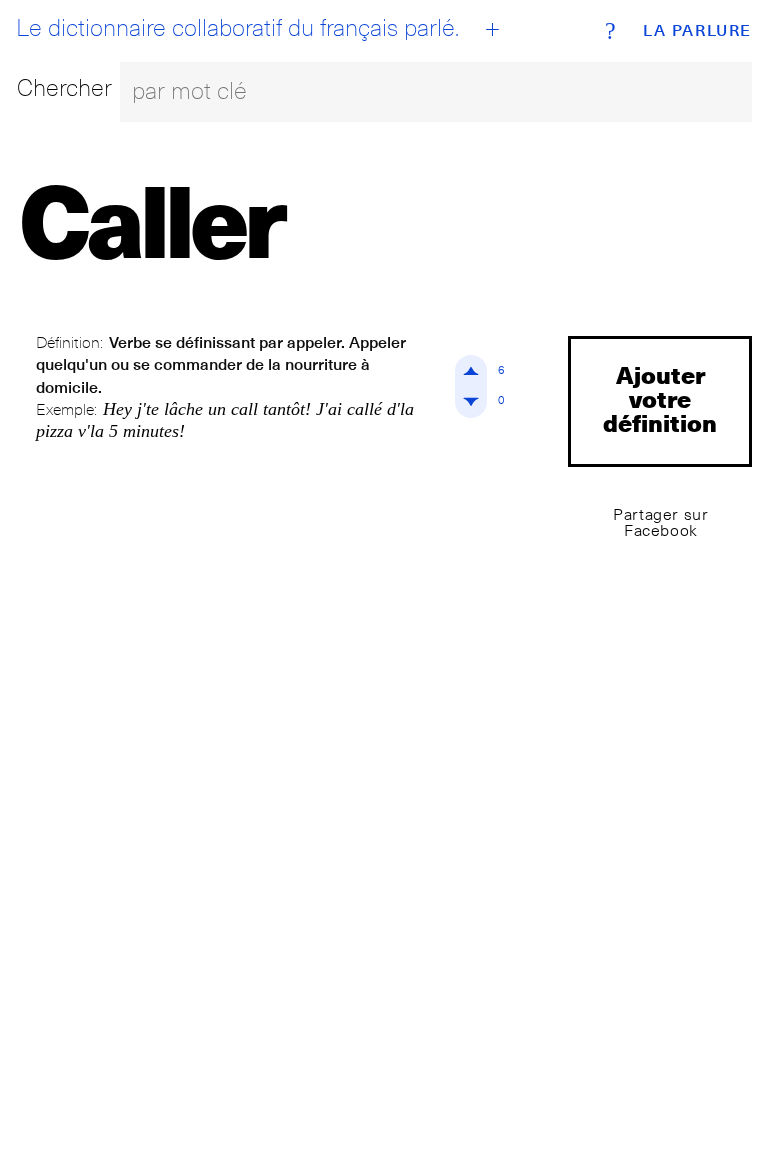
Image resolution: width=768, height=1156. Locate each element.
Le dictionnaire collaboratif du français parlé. (237, 28)
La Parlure (697, 31)
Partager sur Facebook (660, 522)
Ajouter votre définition (660, 398)
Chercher (64, 87)
